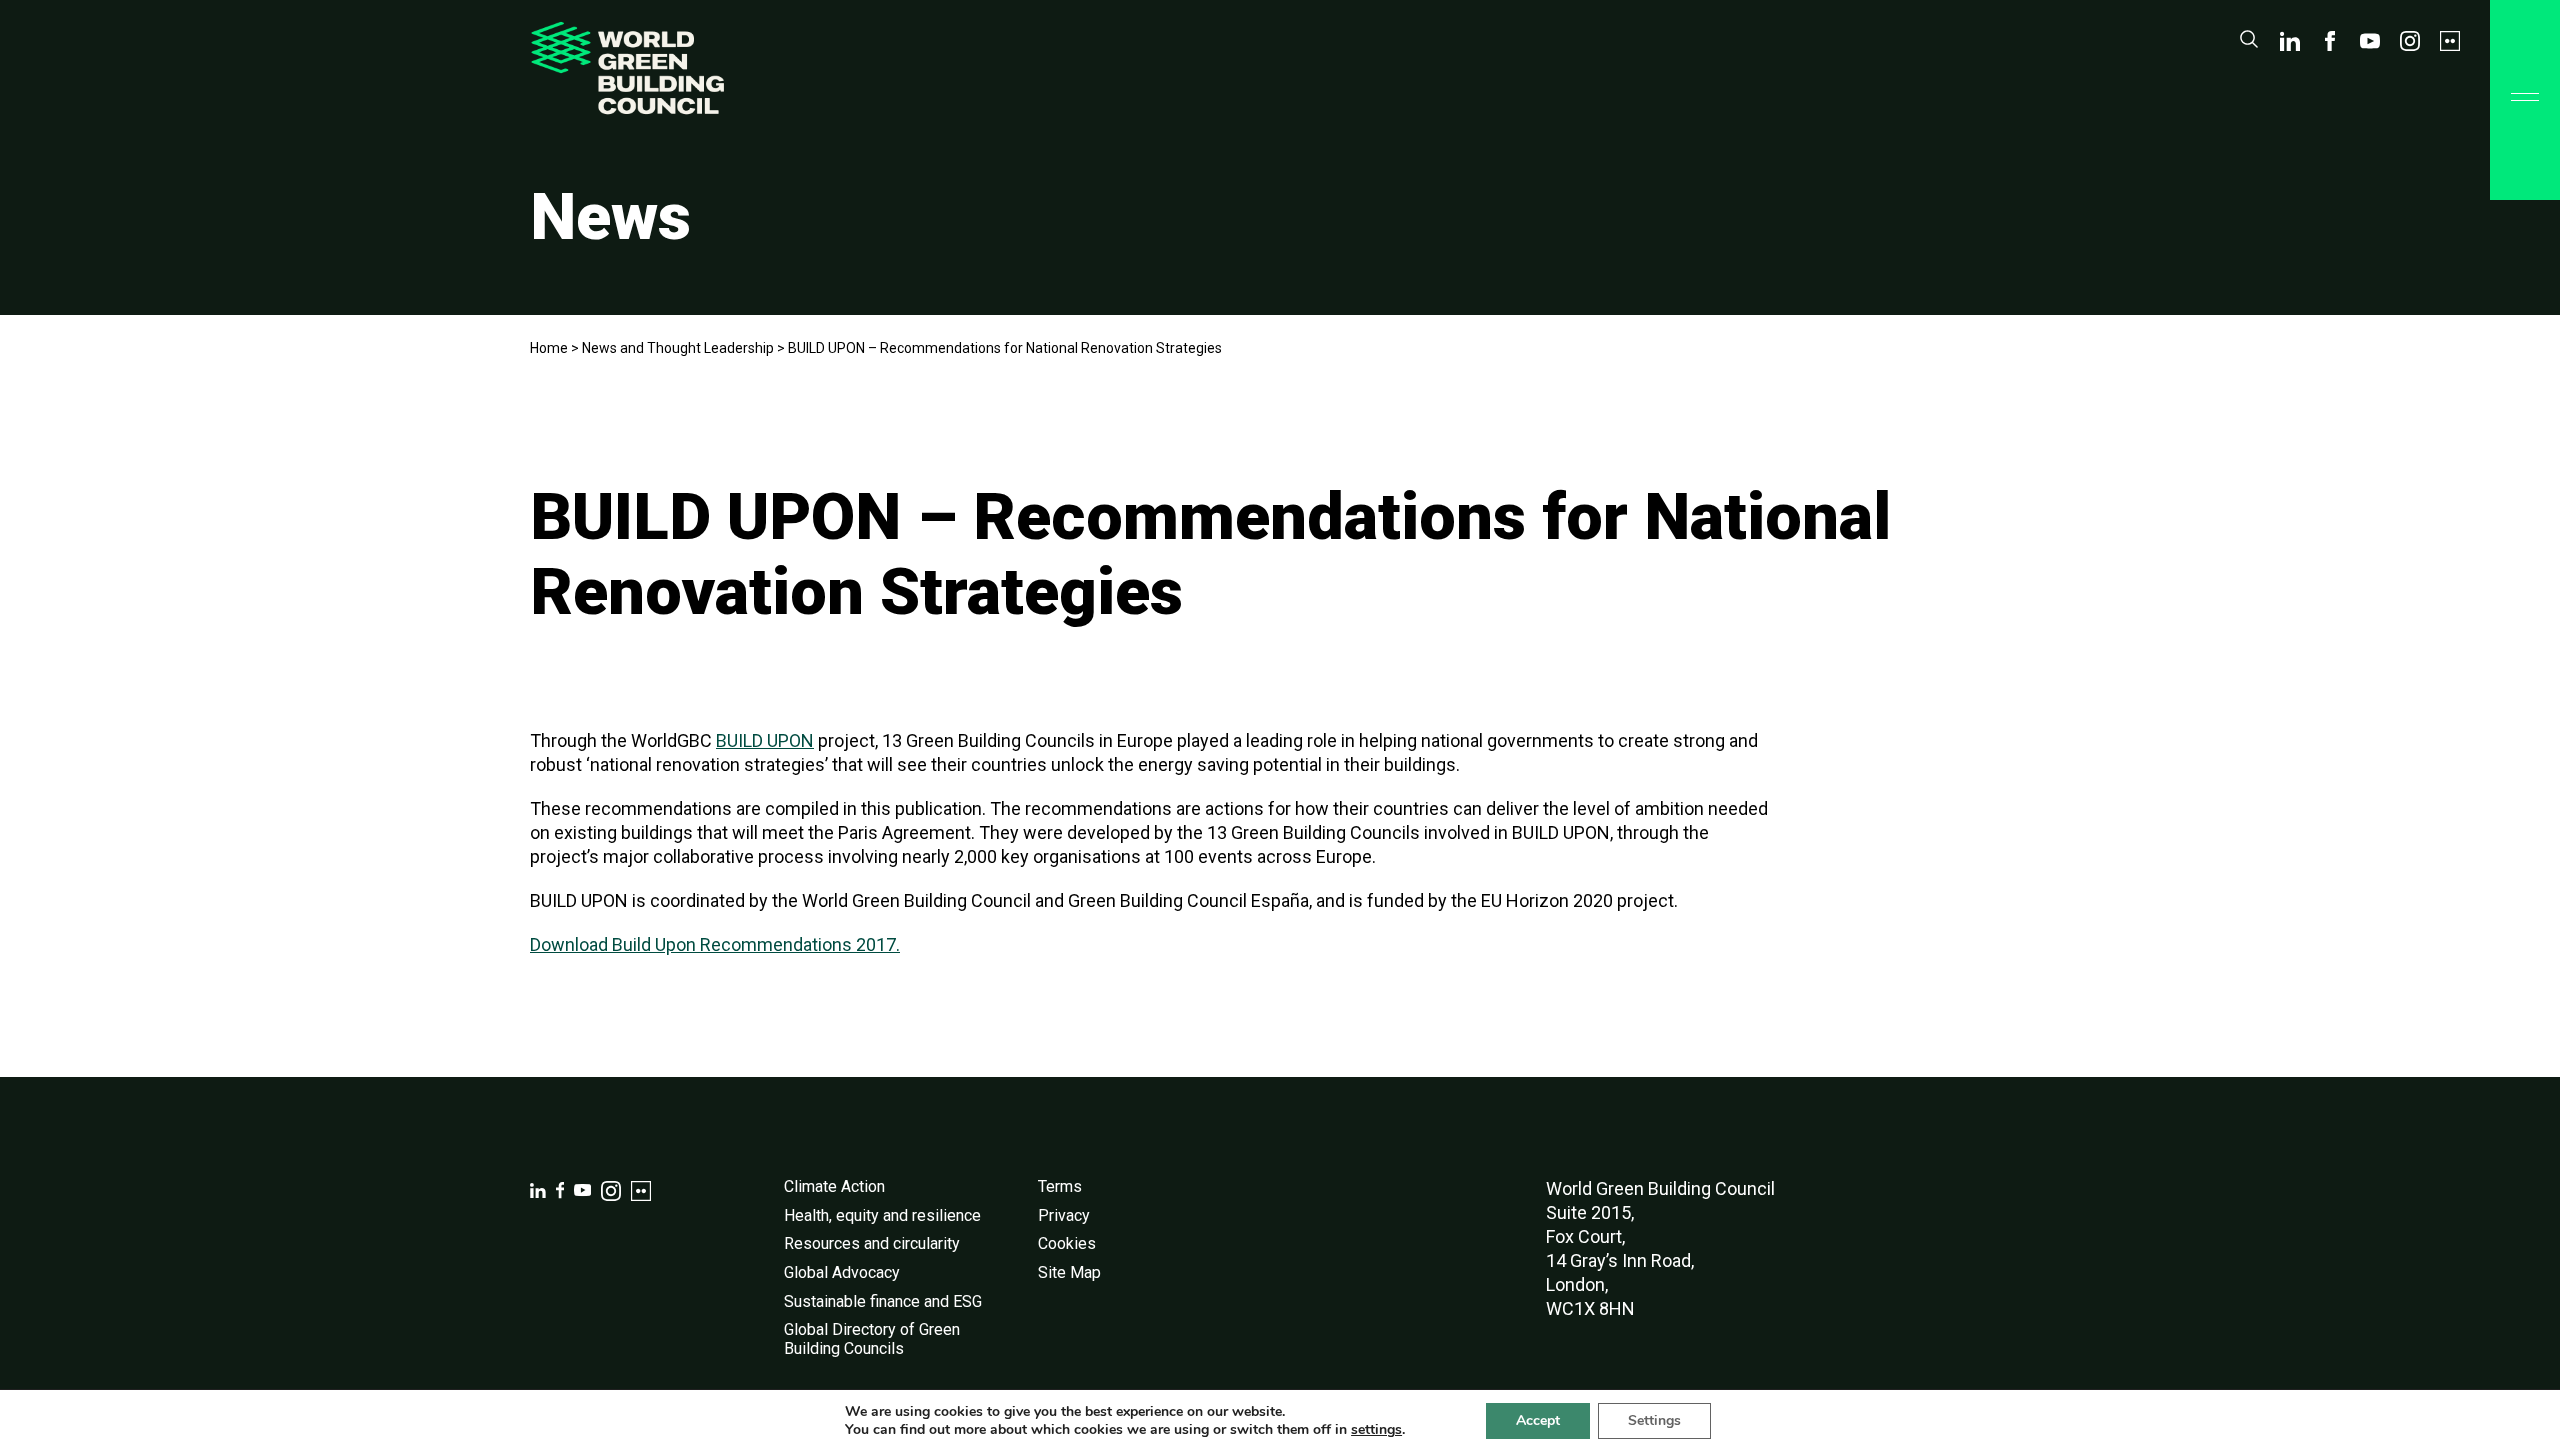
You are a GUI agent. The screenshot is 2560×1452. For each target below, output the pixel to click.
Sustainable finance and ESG (883, 1301)
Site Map (1069, 1272)
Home (549, 348)
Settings (1654, 1420)
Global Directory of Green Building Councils (872, 1339)
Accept (1538, 1420)
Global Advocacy (842, 1272)
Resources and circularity (872, 1243)
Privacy (1064, 1215)
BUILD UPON (765, 740)
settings (1376, 1430)
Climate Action (834, 1186)
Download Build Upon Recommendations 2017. (715, 944)
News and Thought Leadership (678, 348)
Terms (1060, 1186)
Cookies (1067, 1243)
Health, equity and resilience (882, 1215)
